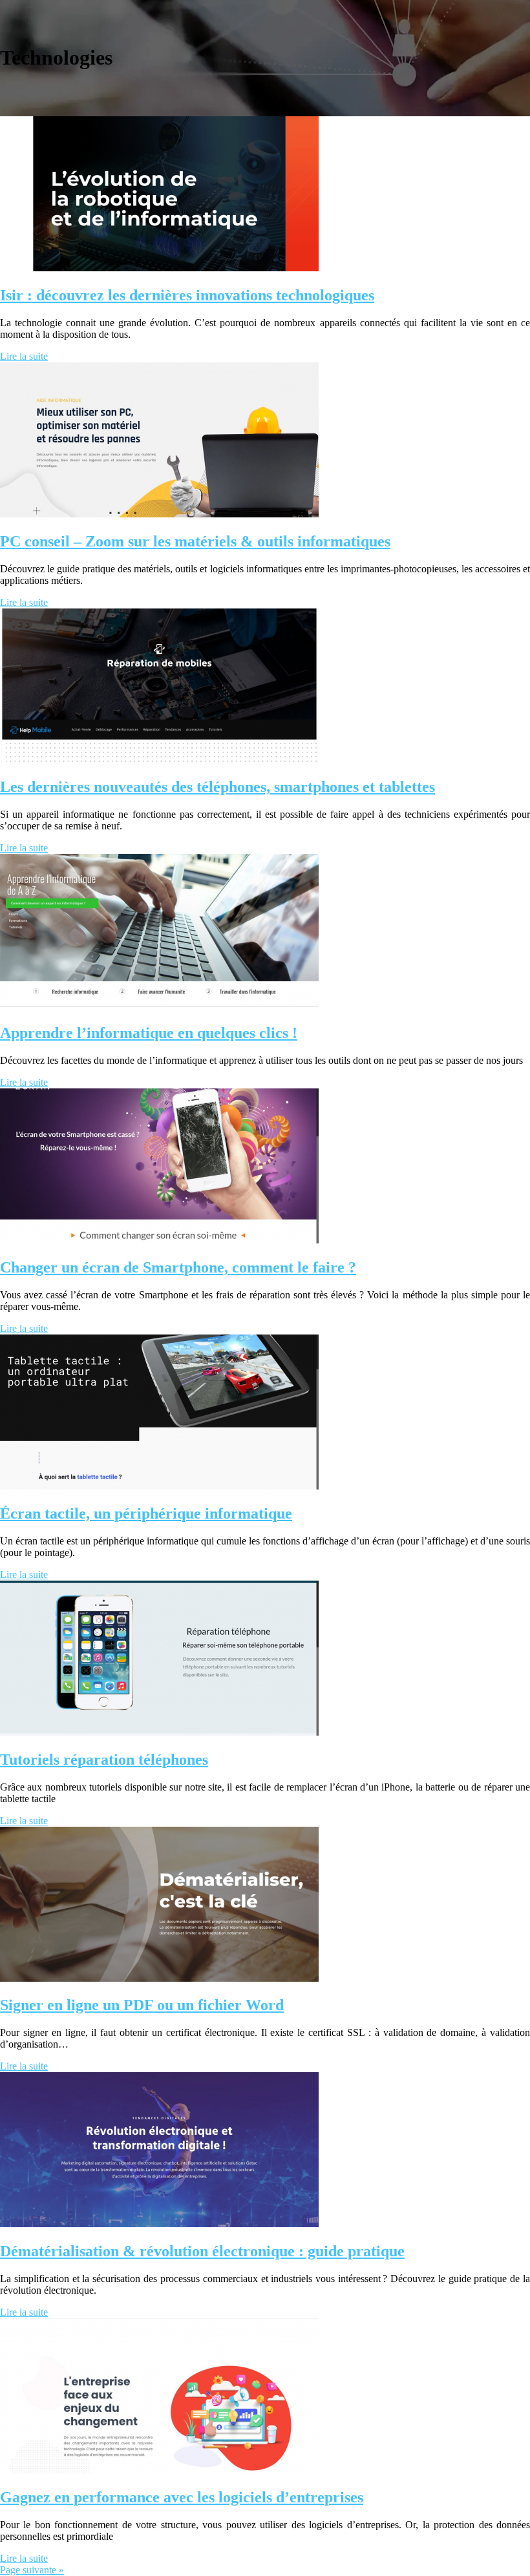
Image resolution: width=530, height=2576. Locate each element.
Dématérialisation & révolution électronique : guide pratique (202, 2251)
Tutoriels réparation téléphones (104, 1760)
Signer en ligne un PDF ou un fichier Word (142, 2005)
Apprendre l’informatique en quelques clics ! (149, 1033)
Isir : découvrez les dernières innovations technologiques (187, 295)
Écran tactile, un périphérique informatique (146, 1513)
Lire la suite (24, 356)
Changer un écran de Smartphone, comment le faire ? (178, 1267)
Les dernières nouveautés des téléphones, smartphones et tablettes (217, 787)
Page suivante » (32, 2570)
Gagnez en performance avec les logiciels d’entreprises (182, 2497)
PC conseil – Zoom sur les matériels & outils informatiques (195, 541)
